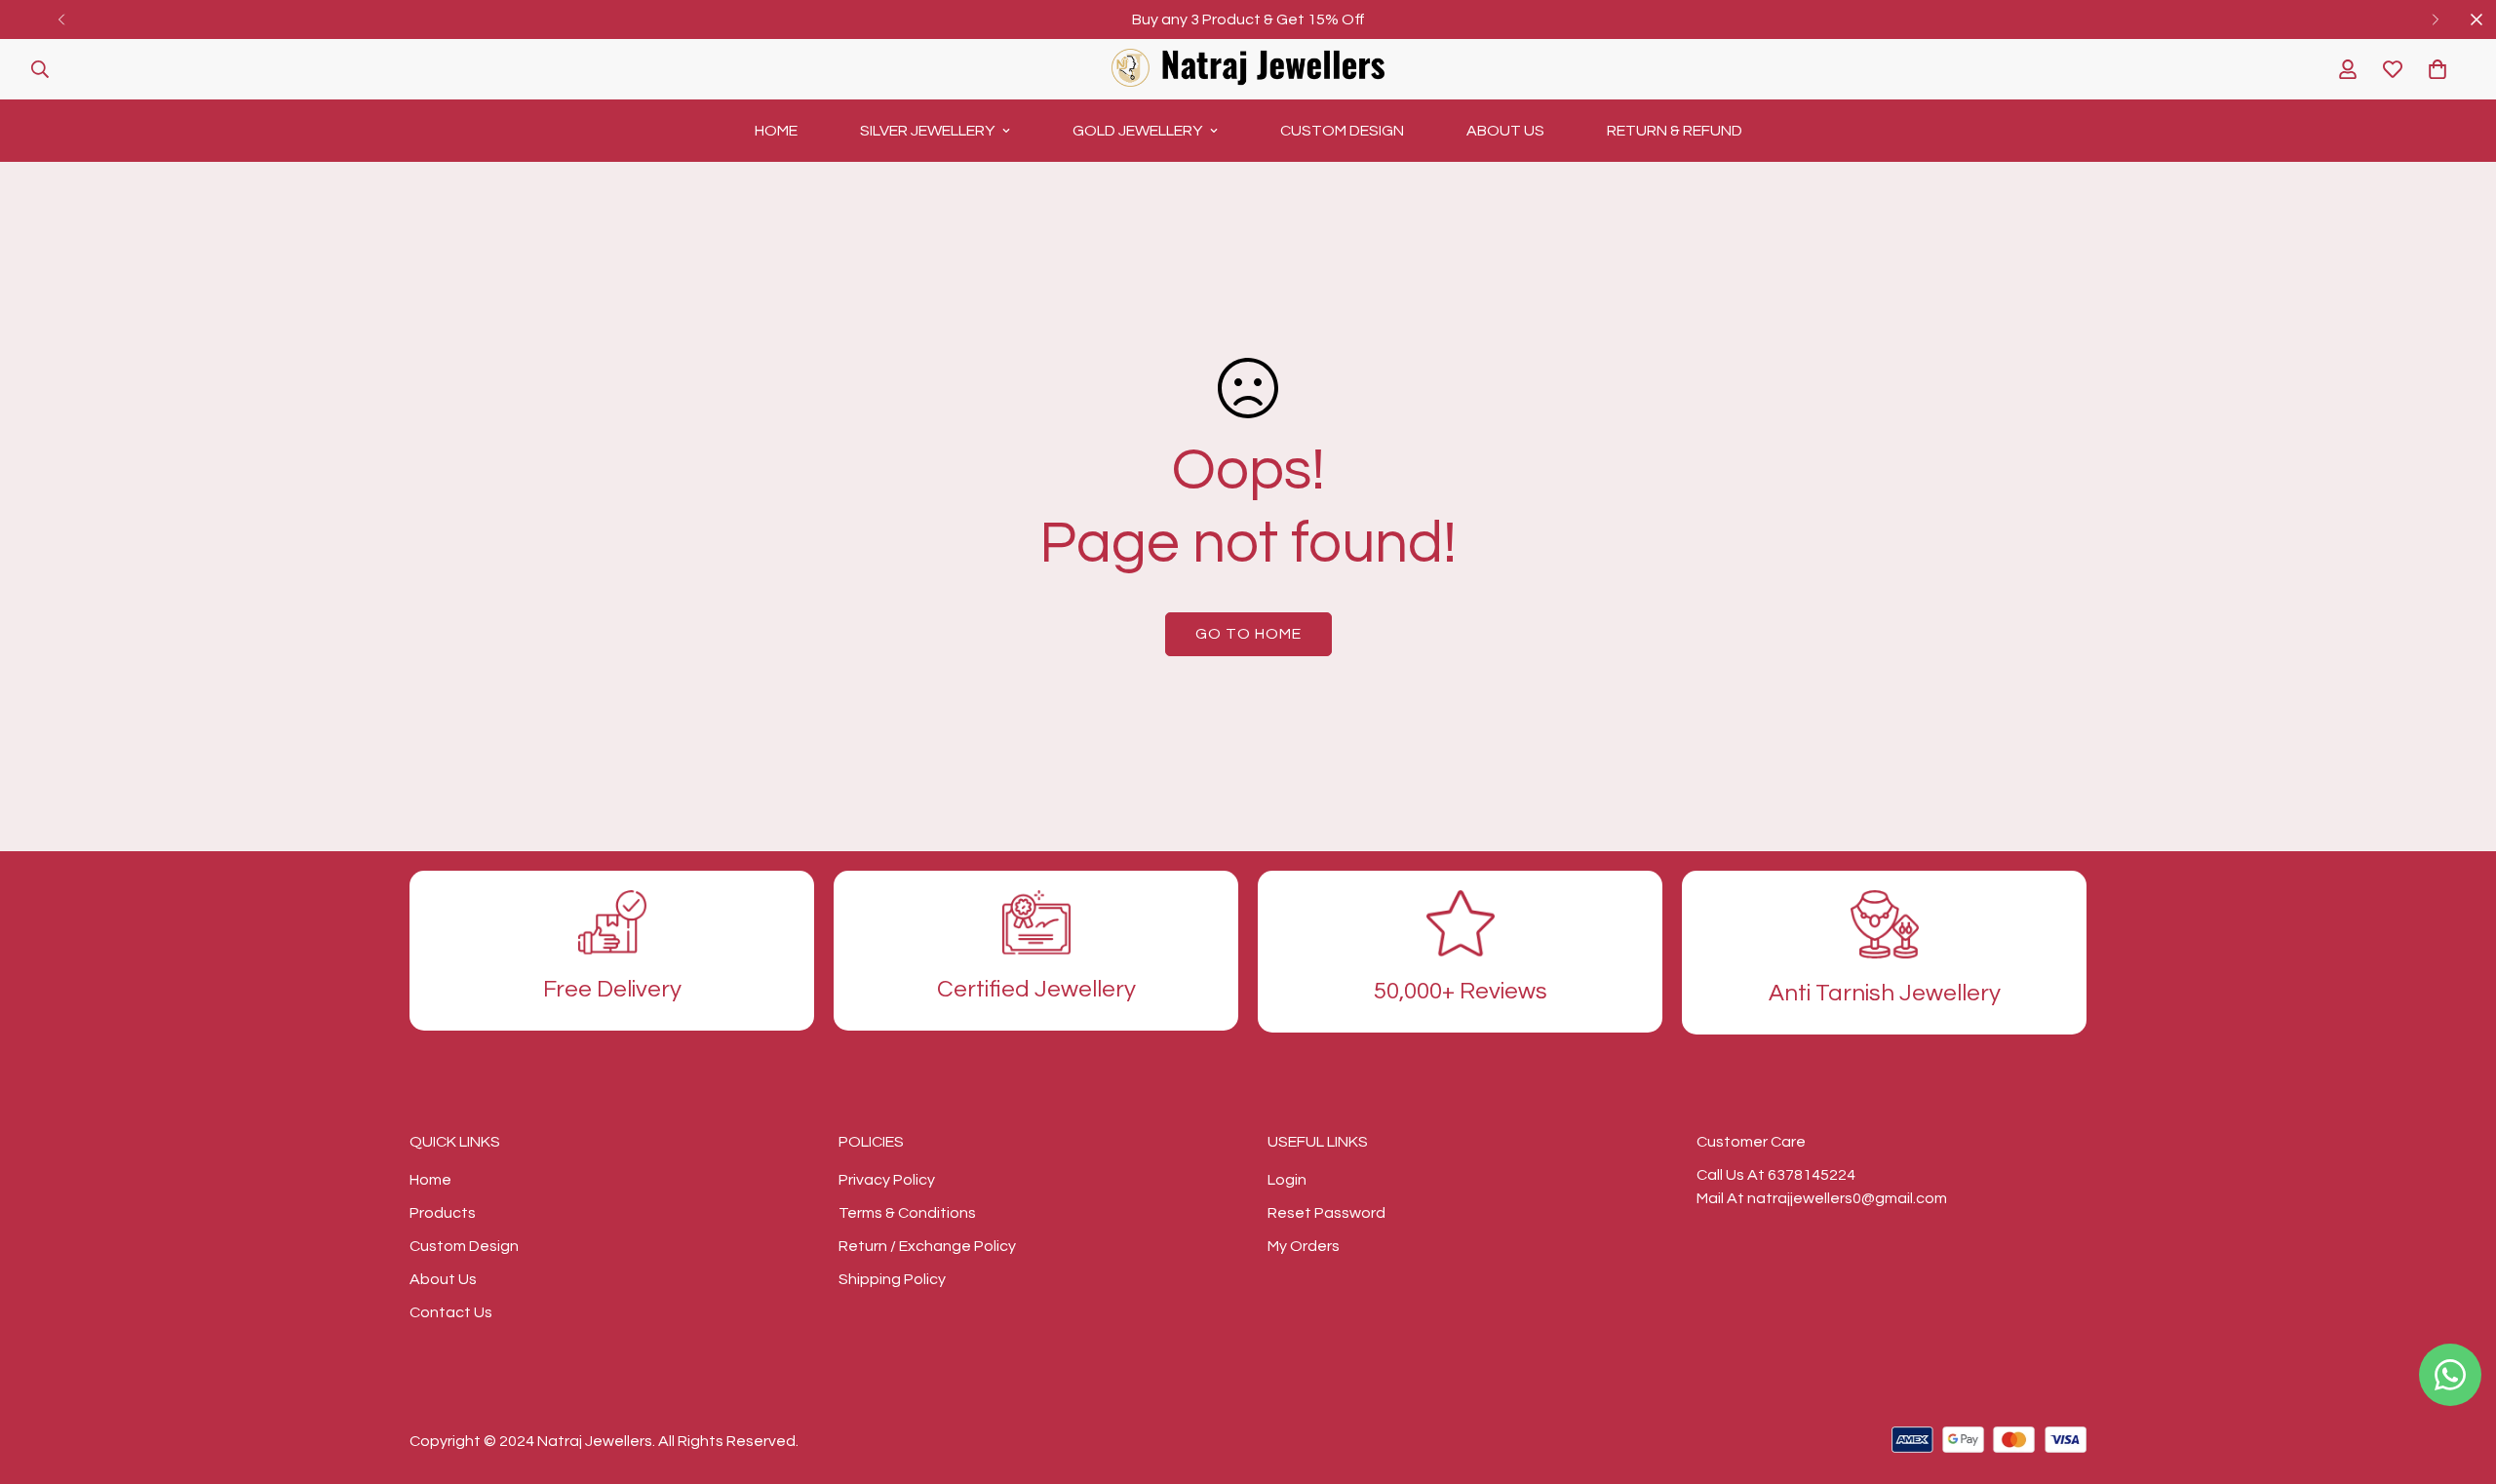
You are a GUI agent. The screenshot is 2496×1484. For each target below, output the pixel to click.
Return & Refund (1675, 131)
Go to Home (1248, 634)
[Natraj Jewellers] (1248, 69)
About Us (1505, 131)
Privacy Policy (887, 1180)
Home (776, 131)
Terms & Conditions (907, 1213)
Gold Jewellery (1137, 131)
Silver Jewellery (927, 131)
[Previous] (61, 20)
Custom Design (1342, 131)
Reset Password (1326, 1213)
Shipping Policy (892, 1279)
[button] (2437, 69)
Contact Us (451, 1312)
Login (1287, 1180)
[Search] (40, 69)
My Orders (1304, 1246)
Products (443, 1213)
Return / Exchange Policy (927, 1246)
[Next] (2435, 20)
